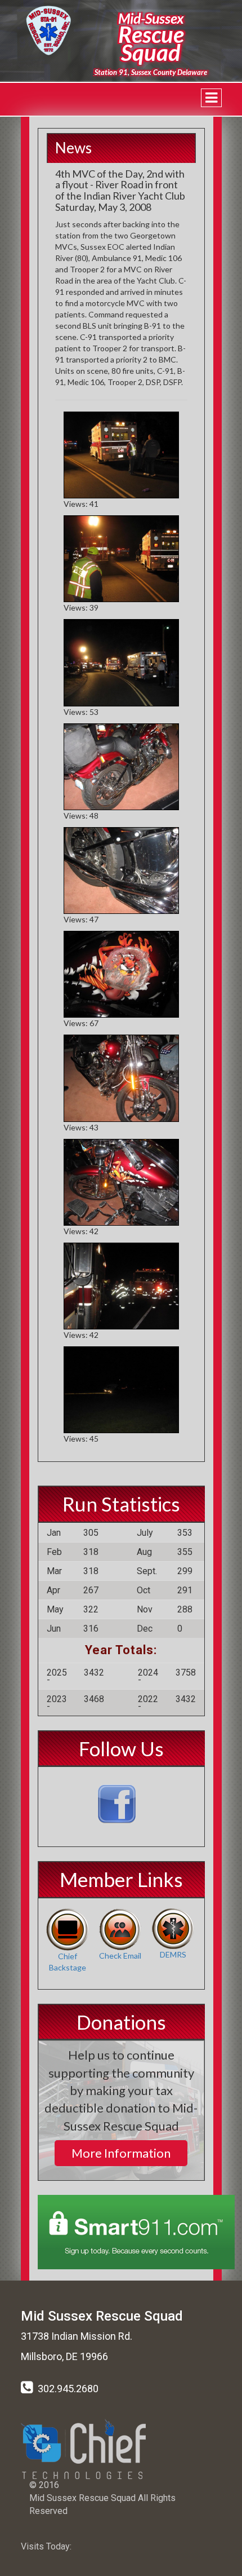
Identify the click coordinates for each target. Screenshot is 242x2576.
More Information (121, 2153)
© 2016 (44, 2485)
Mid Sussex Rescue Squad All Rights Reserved (102, 2504)
